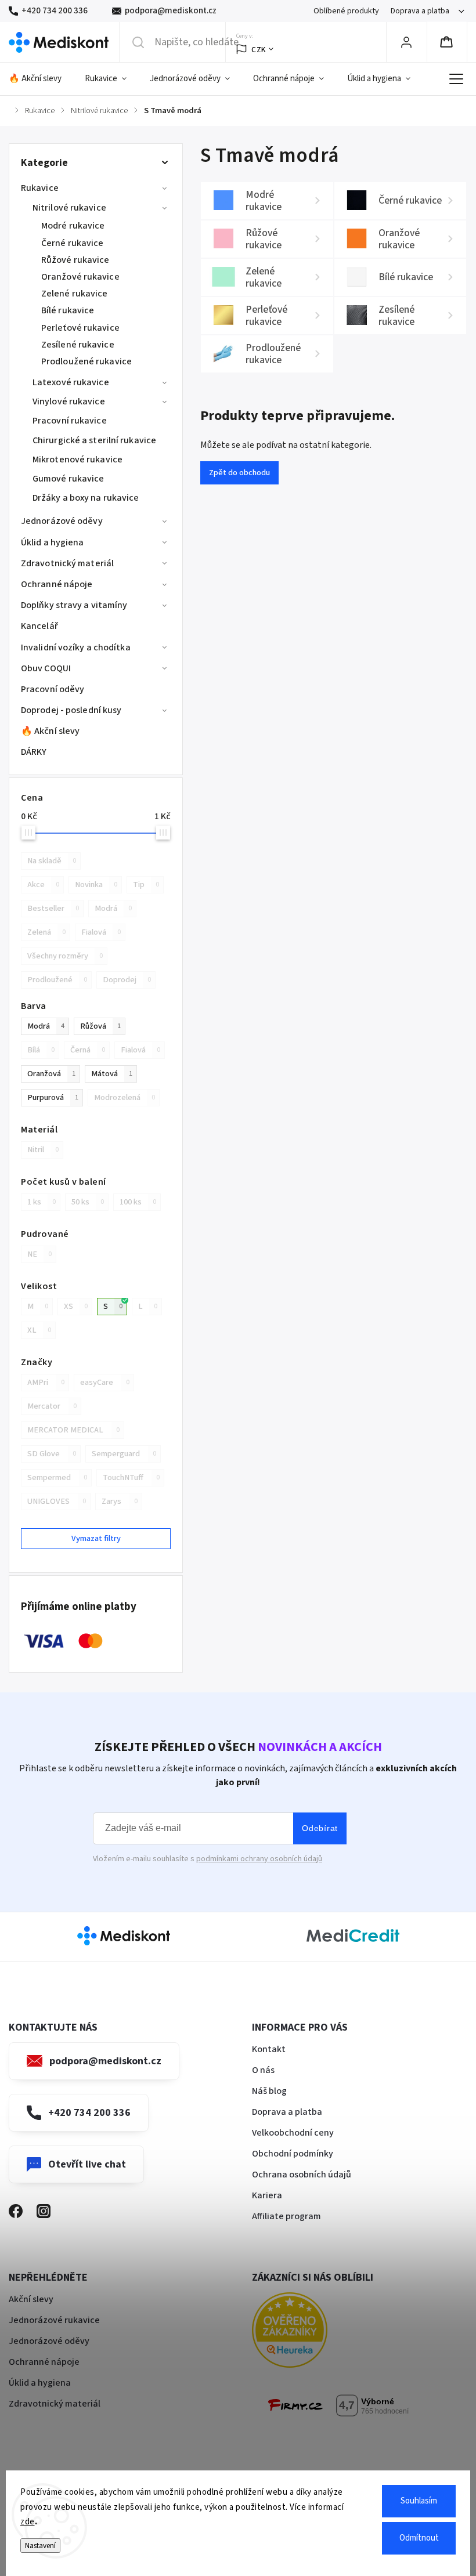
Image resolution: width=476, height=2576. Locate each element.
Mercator (52, 1406)
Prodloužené (57, 980)
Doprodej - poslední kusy (71, 710)
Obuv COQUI (46, 668)
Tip (146, 884)
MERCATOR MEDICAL (73, 1430)
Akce (43, 884)
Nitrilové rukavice (69, 208)
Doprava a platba (420, 11)
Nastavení (40, 2546)
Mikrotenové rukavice (77, 460)
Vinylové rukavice (69, 401)
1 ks (42, 1202)
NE (39, 1254)
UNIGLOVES (57, 1501)
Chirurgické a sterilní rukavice (94, 440)
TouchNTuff (131, 1477)
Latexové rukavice (71, 382)
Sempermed (57, 1477)
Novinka (96, 884)
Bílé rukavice (68, 310)
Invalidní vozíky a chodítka (76, 647)
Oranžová (51, 1074)
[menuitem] (41, 79)
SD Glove (52, 1454)
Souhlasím (419, 2501)
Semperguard (124, 1454)
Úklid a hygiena (53, 542)
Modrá (113, 908)
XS (76, 1306)
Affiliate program (286, 2216)
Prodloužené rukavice (86, 361)
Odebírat (320, 1828)
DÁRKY (34, 752)
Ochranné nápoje (57, 584)
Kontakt (269, 2049)
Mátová (112, 1074)
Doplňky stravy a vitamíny (74, 605)
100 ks (138, 1202)
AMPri (46, 1382)
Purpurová (53, 1097)
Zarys (120, 1501)
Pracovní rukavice (70, 421)
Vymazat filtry (96, 1538)
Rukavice (40, 188)
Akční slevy (31, 2299)
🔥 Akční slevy (50, 731)
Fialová (101, 932)
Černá (88, 1050)
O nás (263, 2070)
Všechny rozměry (65, 956)
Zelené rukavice (75, 294)
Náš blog (269, 2091)
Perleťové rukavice (80, 328)
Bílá (41, 1050)
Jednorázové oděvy (62, 521)
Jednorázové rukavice (54, 2320)
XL (39, 1330)
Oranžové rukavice (80, 277)
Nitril (43, 1150)
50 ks (88, 1202)
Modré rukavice (73, 226)
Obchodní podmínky (293, 2154)
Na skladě (52, 861)
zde (28, 2522)
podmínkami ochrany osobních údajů (259, 1859)
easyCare (105, 1382)
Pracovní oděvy (53, 689)
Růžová (100, 1026)
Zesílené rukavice (78, 345)
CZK (259, 50)
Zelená (46, 932)
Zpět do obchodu (239, 473)
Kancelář (39, 626)
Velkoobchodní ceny (293, 2133)
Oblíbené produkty (346, 11)
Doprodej (127, 980)
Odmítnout (419, 2538)
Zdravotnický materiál (67, 563)
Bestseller (53, 908)
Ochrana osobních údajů (302, 2175)
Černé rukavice (72, 243)
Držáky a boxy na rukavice (86, 498)
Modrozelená (125, 1097)
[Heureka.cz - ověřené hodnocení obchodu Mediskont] (307, 2332)
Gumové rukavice (68, 479)
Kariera (267, 2195)
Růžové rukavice (75, 260)
